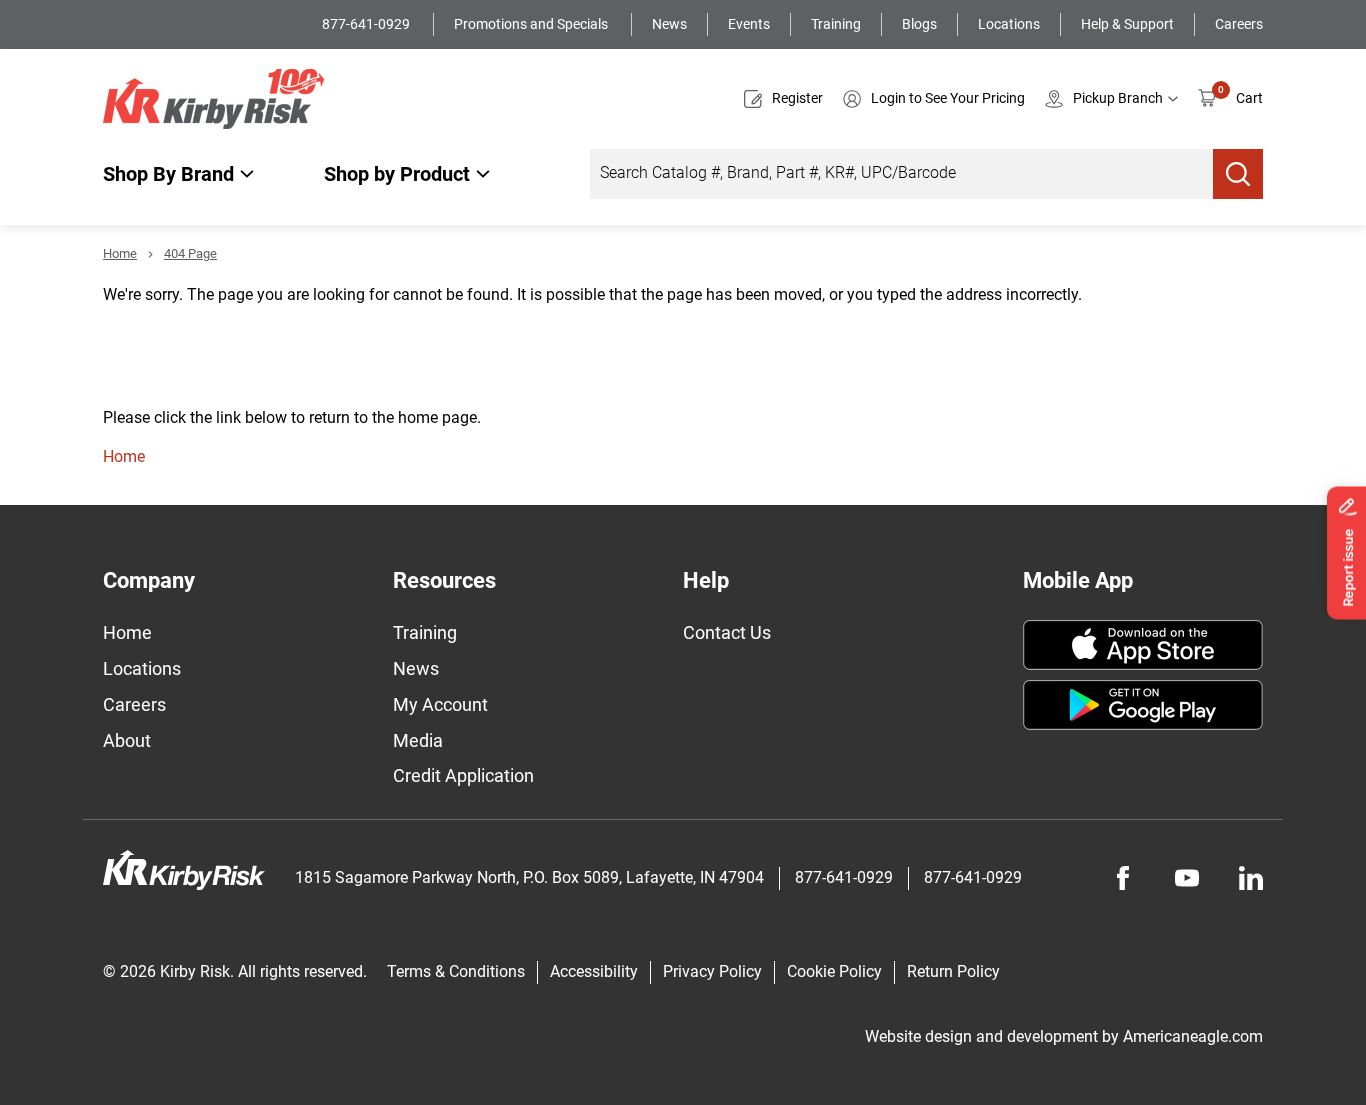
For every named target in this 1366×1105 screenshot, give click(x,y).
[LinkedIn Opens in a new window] (1251, 878)
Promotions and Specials (532, 24)
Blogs (919, 24)
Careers (1239, 24)
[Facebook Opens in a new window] (1123, 878)
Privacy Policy (712, 971)
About (127, 740)
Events (749, 24)
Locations (1009, 24)
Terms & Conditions (456, 971)
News (669, 24)
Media (418, 740)
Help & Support (1127, 24)
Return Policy (953, 971)
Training (836, 24)
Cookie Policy (834, 971)
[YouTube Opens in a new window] (1187, 878)
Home (120, 253)
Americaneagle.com (1193, 1036)
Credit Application (463, 775)
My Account (440, 704)
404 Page (190, 253)
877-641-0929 (367, 24)
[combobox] (901, 174)
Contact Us (727, 632)
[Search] (1238, 174)
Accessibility (594, 971)
